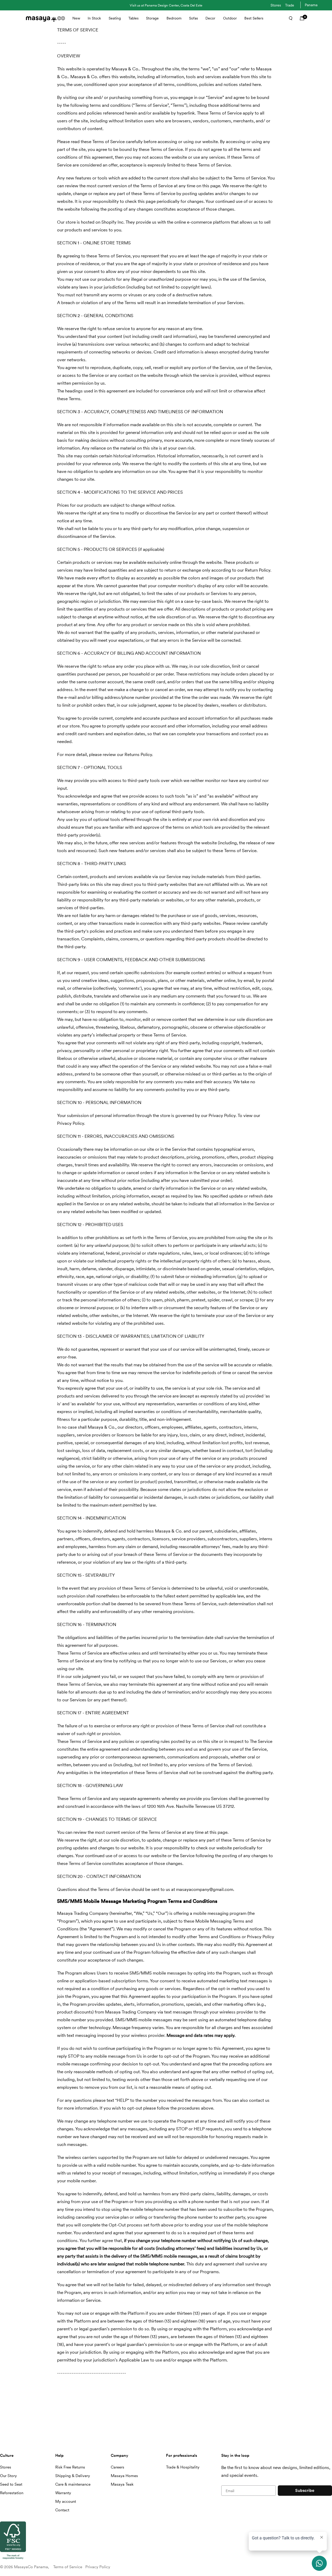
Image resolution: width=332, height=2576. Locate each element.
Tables (133, 18)
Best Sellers (254, 18)
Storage (152, 18)
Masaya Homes (124, 2476)
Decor (210, 18)
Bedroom (174, 18)
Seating (115, 18)
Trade (290, 5)
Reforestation (12, 2493)
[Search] (289, 18)
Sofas (193, 18)
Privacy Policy (98, 2567)
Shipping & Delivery (73, 2476)
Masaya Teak (122, 2484)
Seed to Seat (11, 2484)
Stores (276, 5)
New (76, 18)
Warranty (63, 2493)
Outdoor (230, 18)
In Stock (94, 18)
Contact (62, 2510)
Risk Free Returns (70, 2467)
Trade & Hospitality (183, 2467)
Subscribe (305, 2490)
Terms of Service (68, 2567)
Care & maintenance (73, 2484)
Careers (117, 2467)
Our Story (8, 2476)
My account (66, 2501)
